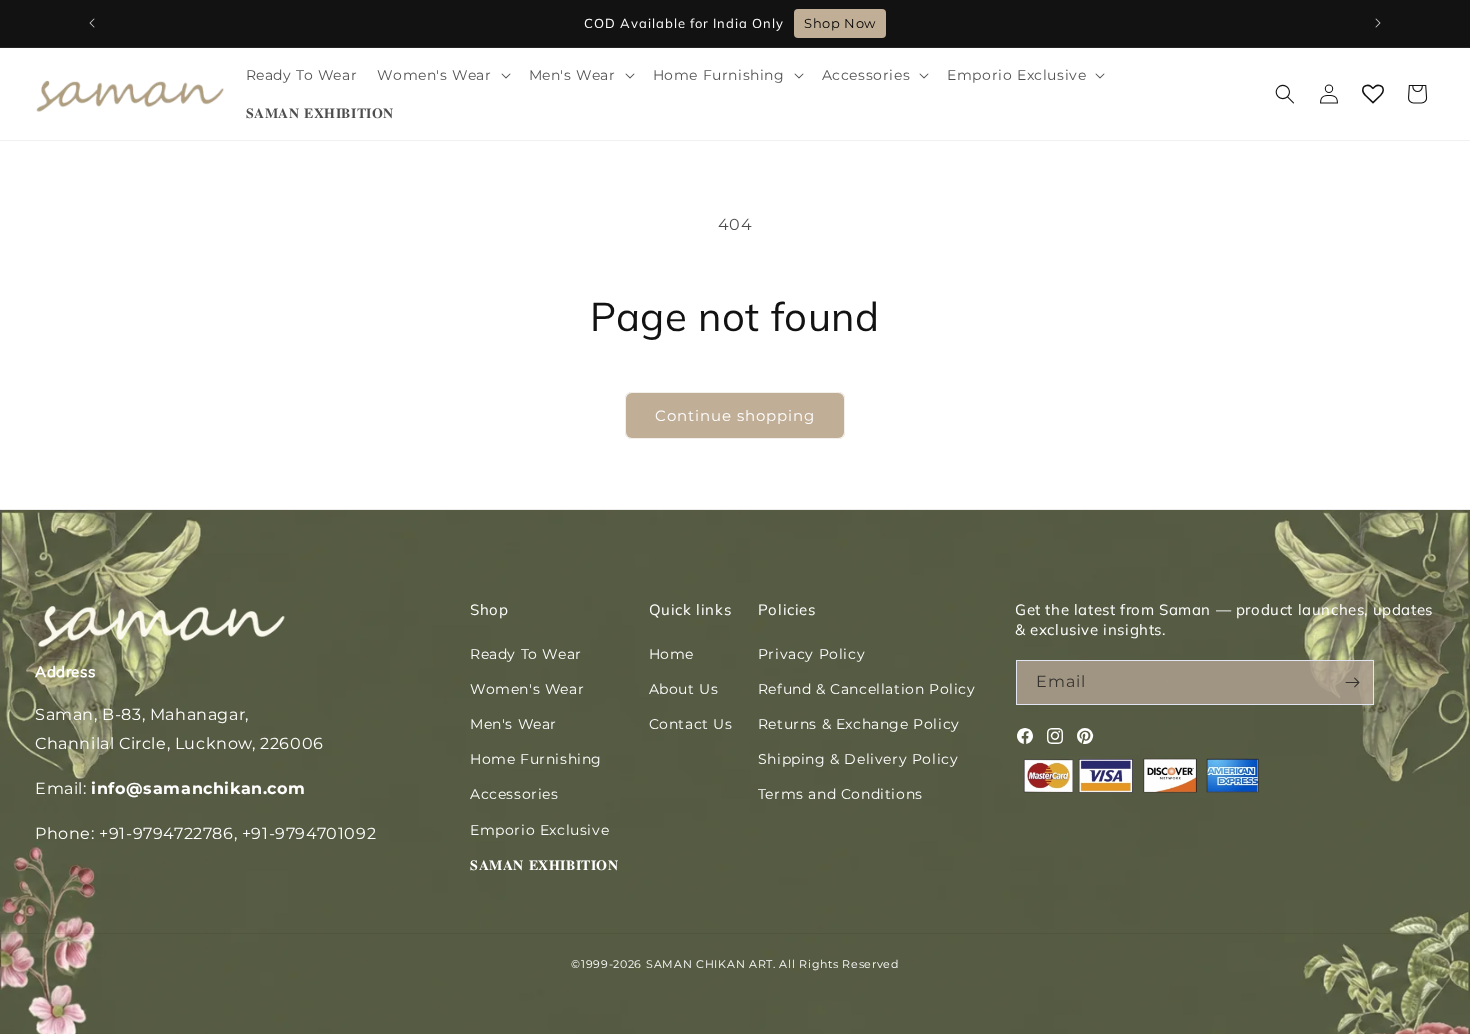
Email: (170, 788)
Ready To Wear (526, 654)
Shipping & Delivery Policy (858, 759)
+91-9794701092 (309, 833)
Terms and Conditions (840, 794)
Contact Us (691, 724)
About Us (684, 689)
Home (671, 654)
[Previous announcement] (92, 23)
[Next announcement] (1378, 23)
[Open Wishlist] (1373, 94)
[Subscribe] (1352, 682)
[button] (442, 75)
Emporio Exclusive (539, 830)
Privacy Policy (811, 654)
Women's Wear (527, 689)
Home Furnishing (536, 759)
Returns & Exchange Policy (859, 724)
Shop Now (840, 23)
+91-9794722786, (168, 833)
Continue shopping (735, 415)
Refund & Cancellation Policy (867, 689)
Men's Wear (513, 724)
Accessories (514, 794)
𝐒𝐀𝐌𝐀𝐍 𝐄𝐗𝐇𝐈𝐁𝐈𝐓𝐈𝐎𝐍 (544, 865)
